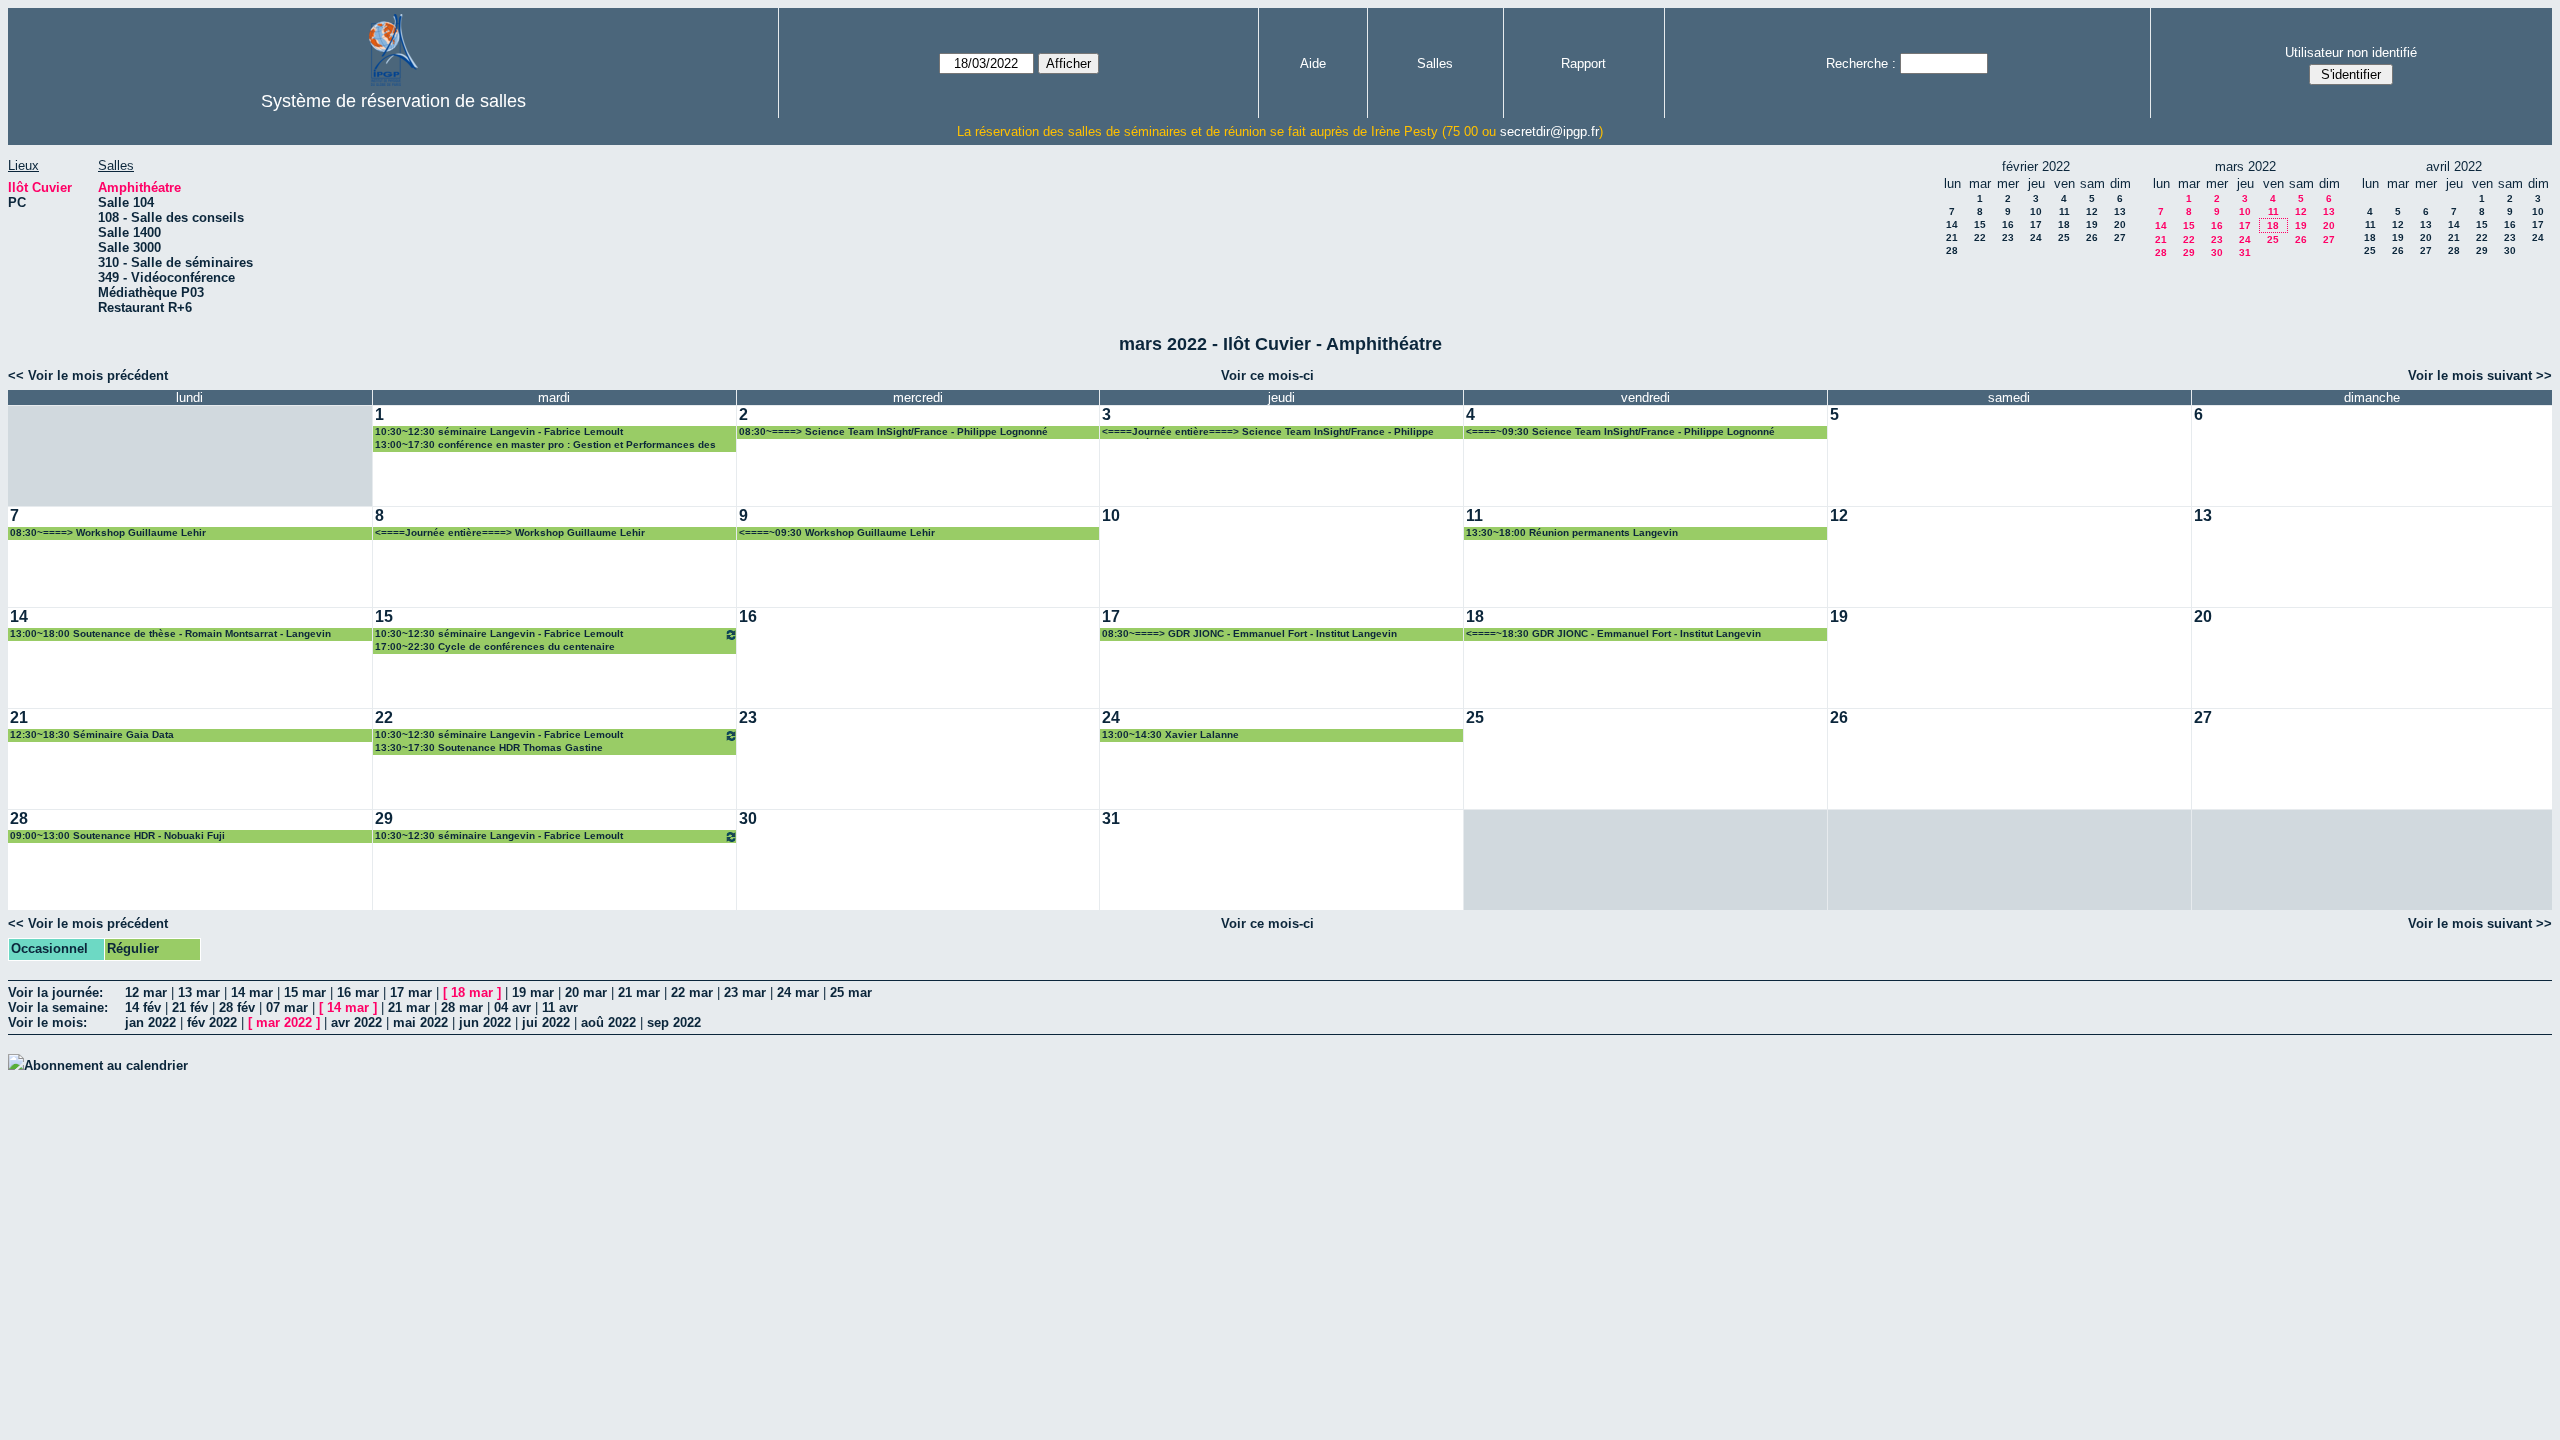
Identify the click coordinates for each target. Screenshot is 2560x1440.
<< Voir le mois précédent (88, 375)
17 (2036, 224)
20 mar (586, 992)
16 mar (358, 992)
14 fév (143, 1007)
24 (2036, 237)
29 (2189, 252)
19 (2092, 224)
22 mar (692, 992)
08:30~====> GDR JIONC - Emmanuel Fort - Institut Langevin (1249, 633)
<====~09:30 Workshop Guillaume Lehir (837, 532)
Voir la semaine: (58, 1007)
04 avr (512, 1007)
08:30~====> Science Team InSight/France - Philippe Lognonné (893, 431)
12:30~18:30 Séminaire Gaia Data (92, 734)
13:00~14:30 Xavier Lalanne (1170, 734)
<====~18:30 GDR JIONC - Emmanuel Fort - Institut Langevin (1613, 633)
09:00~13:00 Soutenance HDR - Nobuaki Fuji (117, 835)
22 (1980, 237)
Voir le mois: (47, 1022)
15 (1980, 224)
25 (2064, 237)
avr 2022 (356, 1022)
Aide (1313, 63)
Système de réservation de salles (393, 101)
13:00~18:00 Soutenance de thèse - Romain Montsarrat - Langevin (170, 633)
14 (1952, 224)
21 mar (639, 992)
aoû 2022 (608, 1022)
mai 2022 (420, 1022)
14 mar (252, 992)
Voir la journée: (55, 992)
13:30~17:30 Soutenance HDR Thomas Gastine (489, 747)
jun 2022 (485, 1022)
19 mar (533, 992)
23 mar (745, 992)
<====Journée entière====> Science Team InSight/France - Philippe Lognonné (1268, 432)
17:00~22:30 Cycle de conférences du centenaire (495, 646)
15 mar (305, 992)
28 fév (237, 1007)
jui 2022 (546, 1022)
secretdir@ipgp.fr (1549, 131)
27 (2120, 237)
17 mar (411, 992)
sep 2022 (674, 1022)
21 (1952, 237)
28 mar (462, 1007)
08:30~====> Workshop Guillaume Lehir (108, 532)
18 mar (472, 992)
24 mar (798, 992)
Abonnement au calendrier (106, 1065)
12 (2092, 211)
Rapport (1583, 63)
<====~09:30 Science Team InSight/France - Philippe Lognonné (1620, 431)
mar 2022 (284, 1022)
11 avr (560, 1007)
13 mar (199, 992)
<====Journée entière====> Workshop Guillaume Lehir (510, 532)
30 (2217, 252)
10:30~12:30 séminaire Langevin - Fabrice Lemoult (499, 431)
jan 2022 (150, 1022)
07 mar (287, 1007)
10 (2036, 211)
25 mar (851, 992)
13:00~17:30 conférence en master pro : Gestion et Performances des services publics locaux (545, 445)
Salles (1435, 63)
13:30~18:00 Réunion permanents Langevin (1572, 532)
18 (2064, 224)
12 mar (146, 992)
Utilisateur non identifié (2351, 52)
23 (2008, 237)
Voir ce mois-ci (1267, 375)
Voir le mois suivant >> (2480, 375)
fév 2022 (212, 1022)
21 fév (190, 1007)
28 (1952, 250)
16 (2008, 224)
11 (2064, 211)
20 (2120, 224)
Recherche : (1861, 63)
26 (2092, 237)
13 (2120, 211)
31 (2245, 252)
